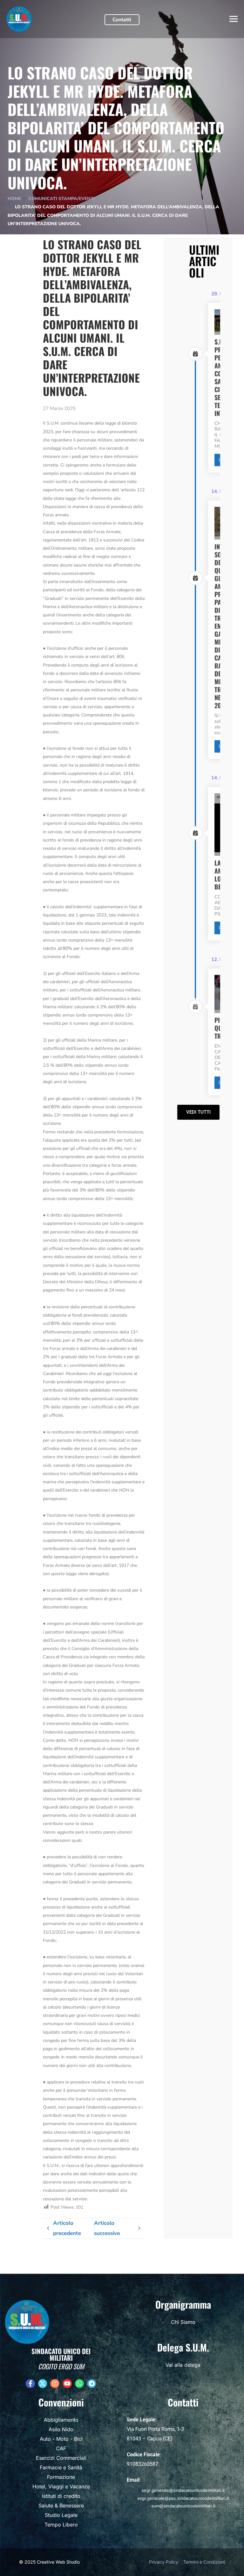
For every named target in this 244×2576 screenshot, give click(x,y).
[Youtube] (67, 2384)
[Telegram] (92, 2384)
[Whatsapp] (80, 2384)
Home (14, 199)
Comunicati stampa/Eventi (61, 199)
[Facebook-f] (30, 2384)
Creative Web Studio (58, 2562)
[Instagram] (55, 2384)
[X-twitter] (43, 2384)
